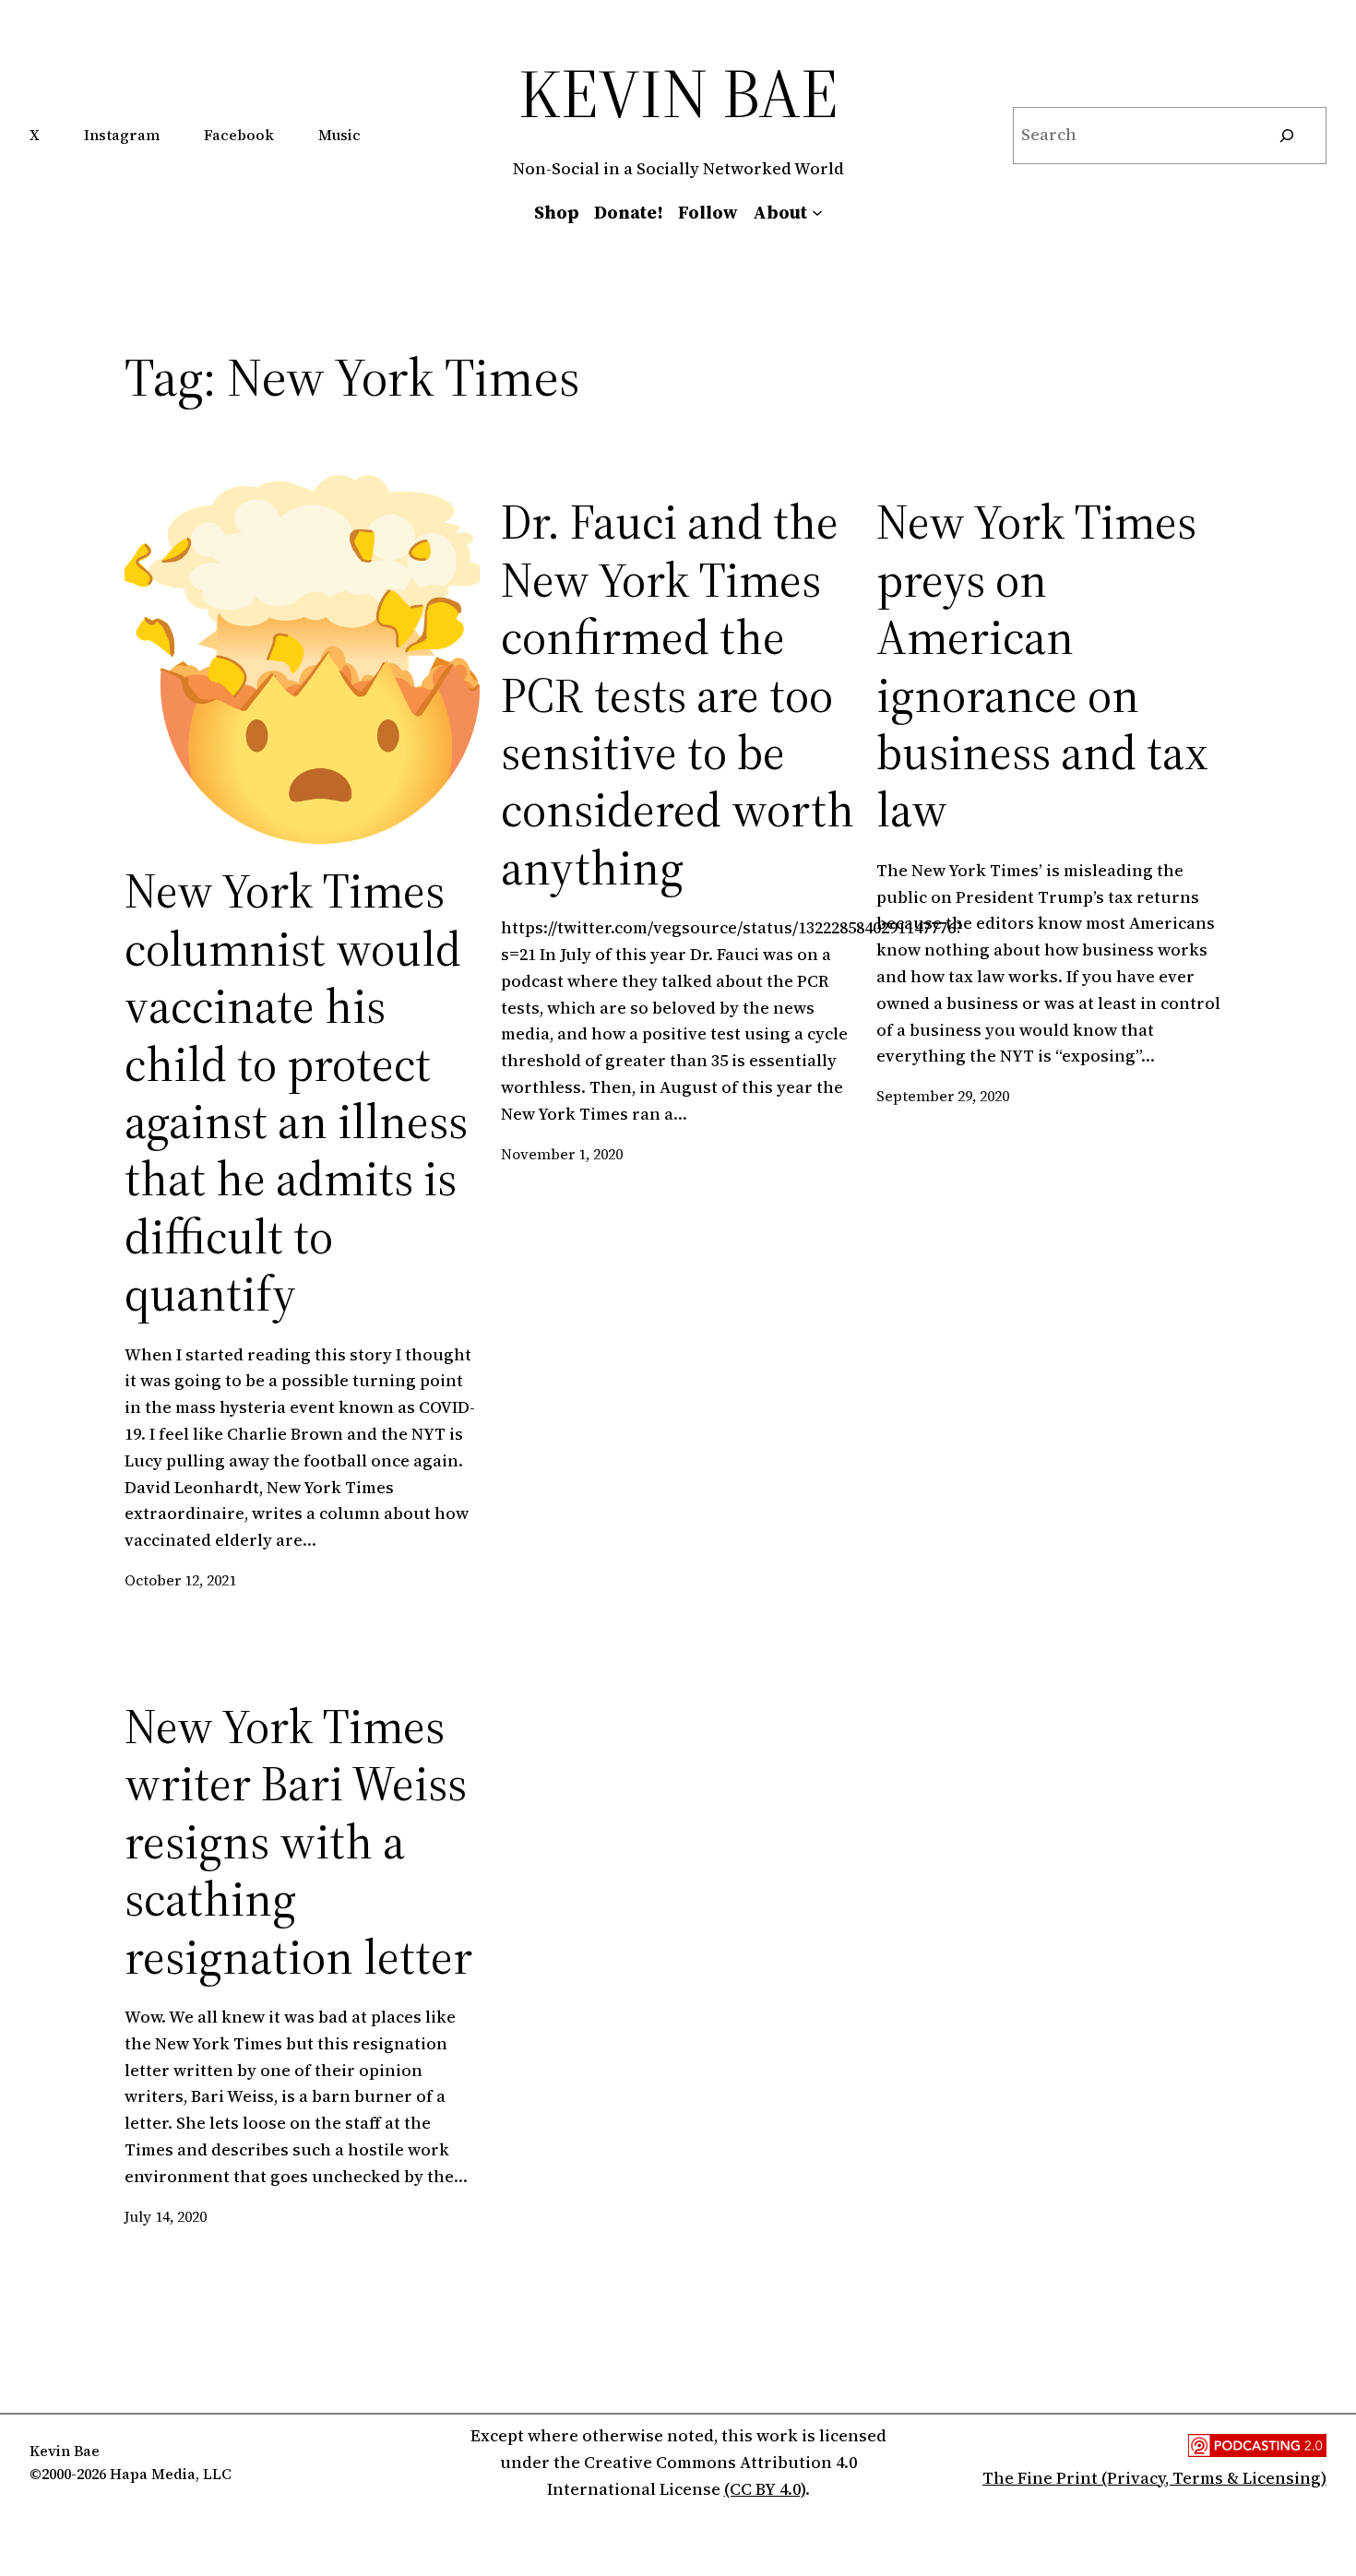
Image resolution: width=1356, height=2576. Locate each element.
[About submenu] (817, 212)
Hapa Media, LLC (171, 2474)
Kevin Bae (678, 93)
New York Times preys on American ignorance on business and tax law (1042, 666)
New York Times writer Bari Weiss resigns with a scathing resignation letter (298, 1842)
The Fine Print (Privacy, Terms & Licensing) (1154, 2478)
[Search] (1287, 136)
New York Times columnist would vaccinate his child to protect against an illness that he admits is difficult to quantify (296, 1092)
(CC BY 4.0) (765, 2489)
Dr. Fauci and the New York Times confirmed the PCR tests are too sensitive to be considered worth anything (678, 695)
